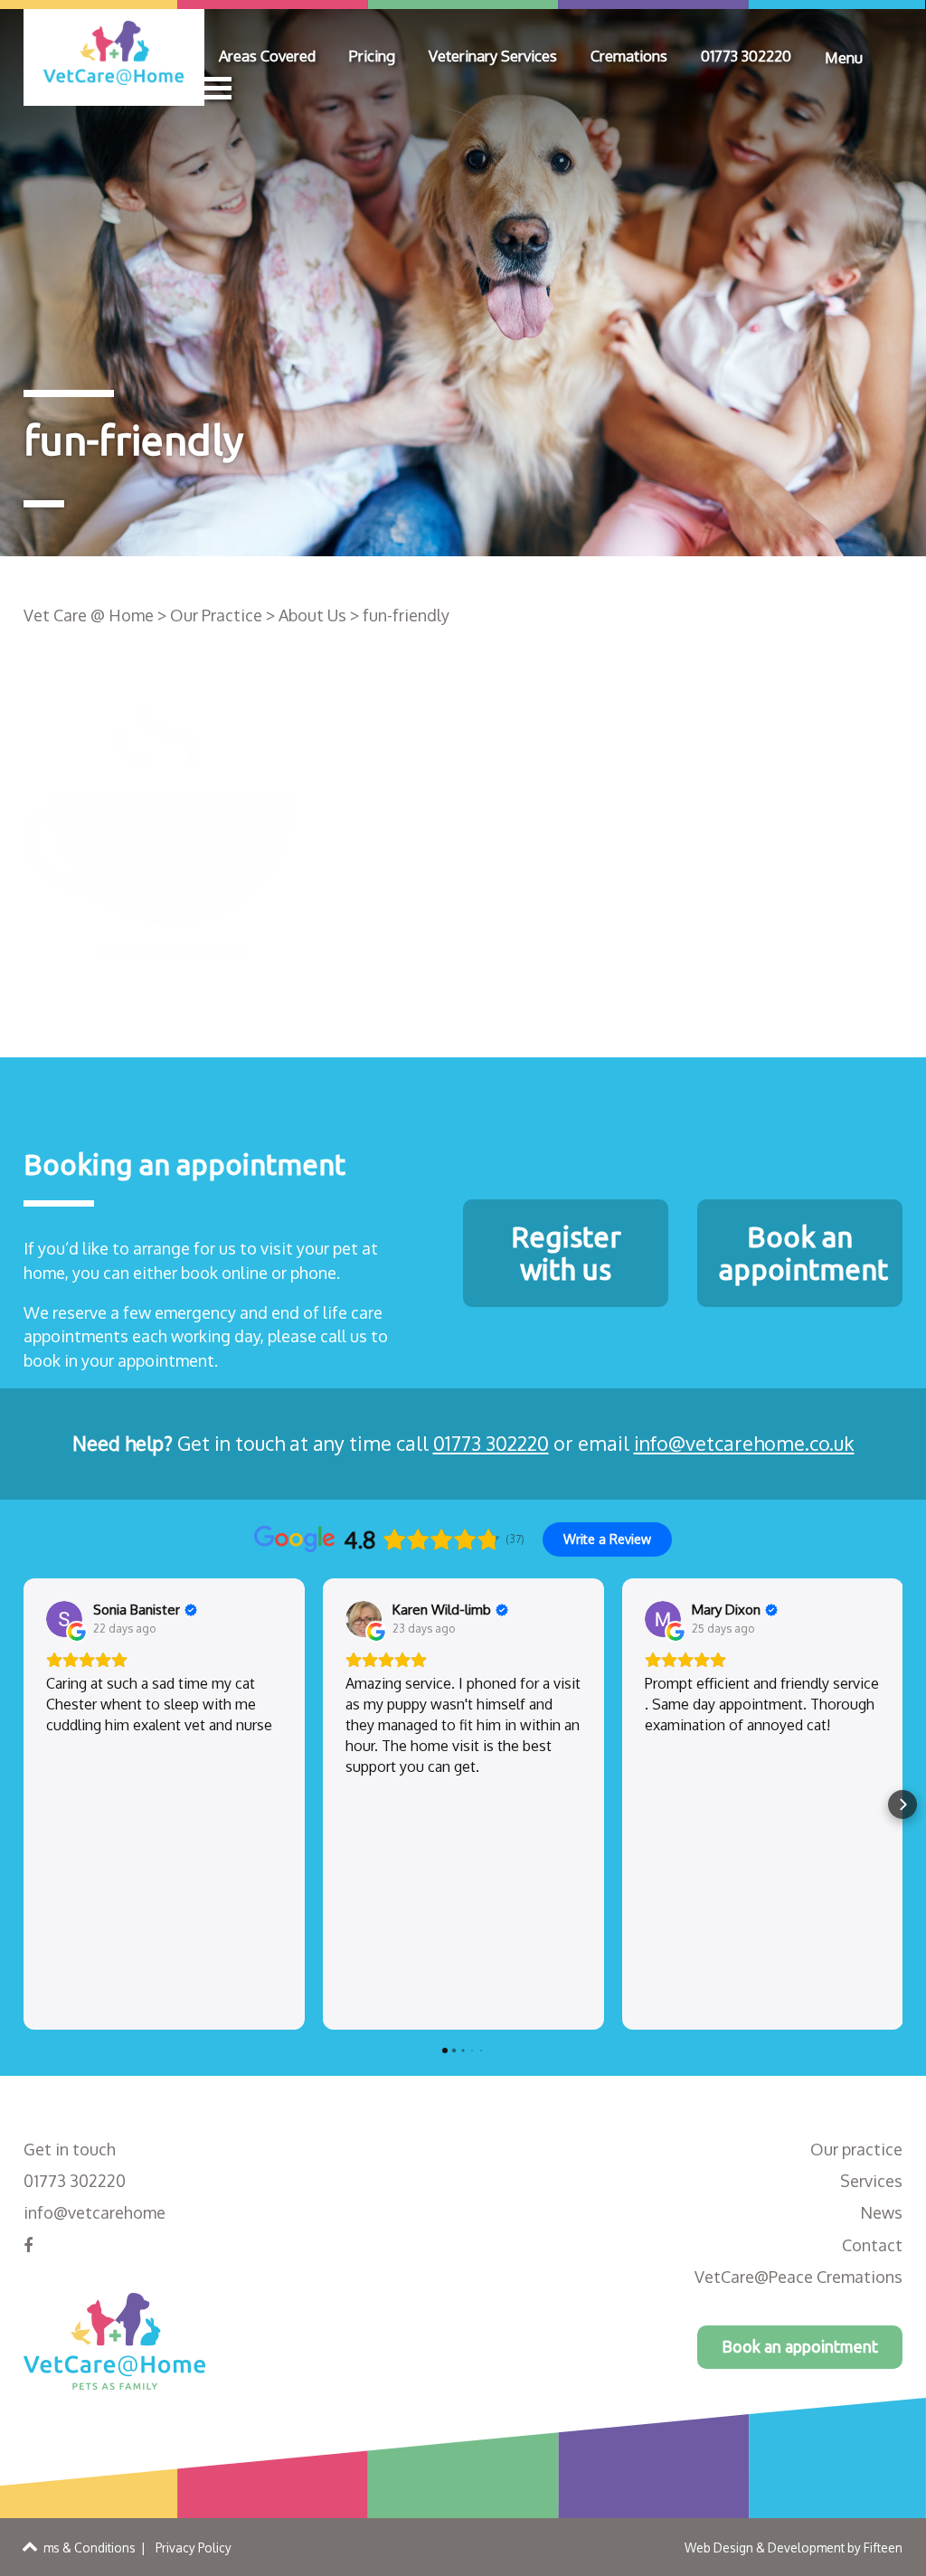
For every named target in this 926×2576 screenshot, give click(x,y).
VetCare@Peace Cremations (798, 2277)
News (881, 2212)
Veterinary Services (493, 56)
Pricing (372, 56)
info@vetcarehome (94, 2212)
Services (871, 2181)
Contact (872, 2245)
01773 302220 (746, 56)
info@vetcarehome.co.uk (744, 1443)
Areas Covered (267, 56)
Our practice (856, 2149)
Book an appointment (800, 2346)
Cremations (629, 56)
